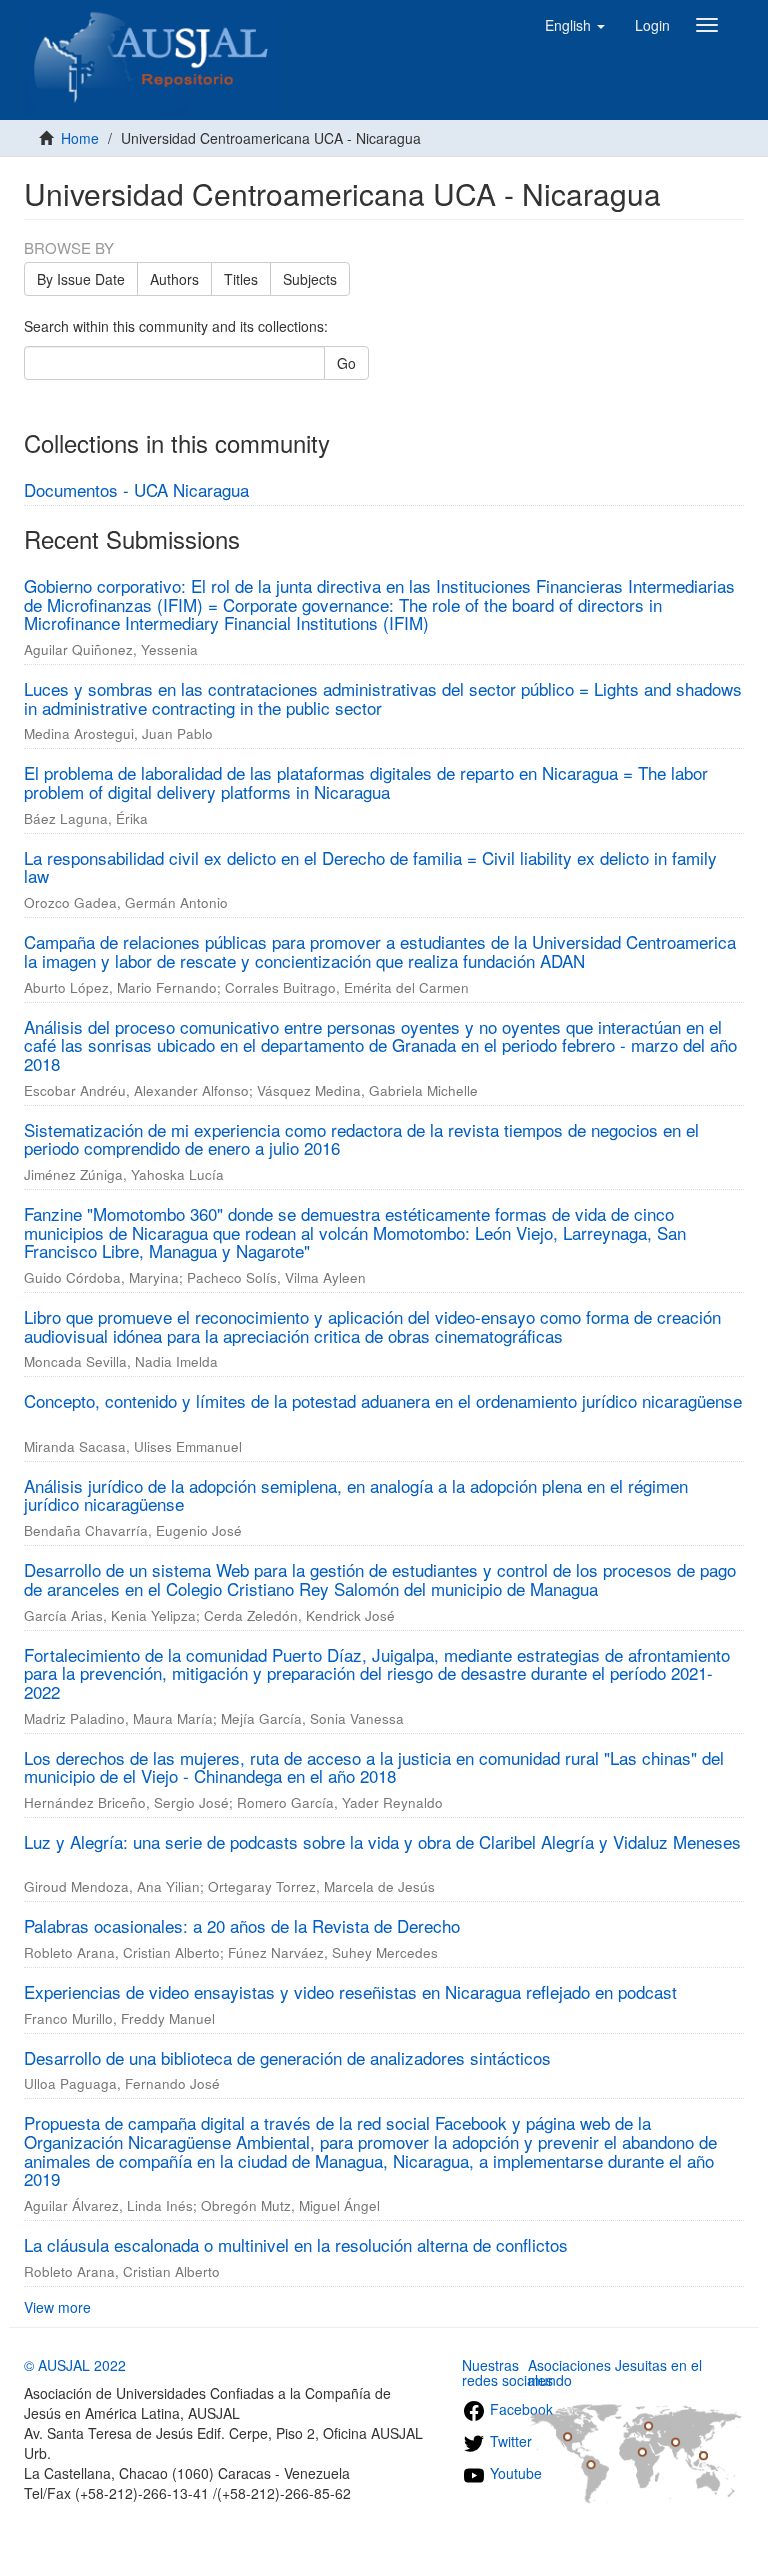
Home (80, 138)
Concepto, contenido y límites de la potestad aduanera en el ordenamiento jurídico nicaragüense (383, 1400)
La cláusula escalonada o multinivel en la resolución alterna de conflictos (296, 2244)
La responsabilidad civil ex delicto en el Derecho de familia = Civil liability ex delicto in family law (370, 867)
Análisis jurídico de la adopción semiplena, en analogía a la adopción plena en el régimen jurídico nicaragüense (356, 1495)
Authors (174, 279)
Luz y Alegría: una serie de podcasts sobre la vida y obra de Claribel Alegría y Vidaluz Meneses (382, 1841)
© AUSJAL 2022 (75, 2365)
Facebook (519, 2409)
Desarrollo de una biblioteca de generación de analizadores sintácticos (287, 2057)
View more (57, 2307)
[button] (575, 25)
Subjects (310, 279)
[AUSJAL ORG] (152, 25)
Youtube (514, 2473)
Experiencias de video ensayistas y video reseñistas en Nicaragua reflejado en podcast (350, 1991)
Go (346, 363)
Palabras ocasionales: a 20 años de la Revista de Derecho (242, 1925)
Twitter (509, 2441)
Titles (241, 279)
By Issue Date (81, 279)
